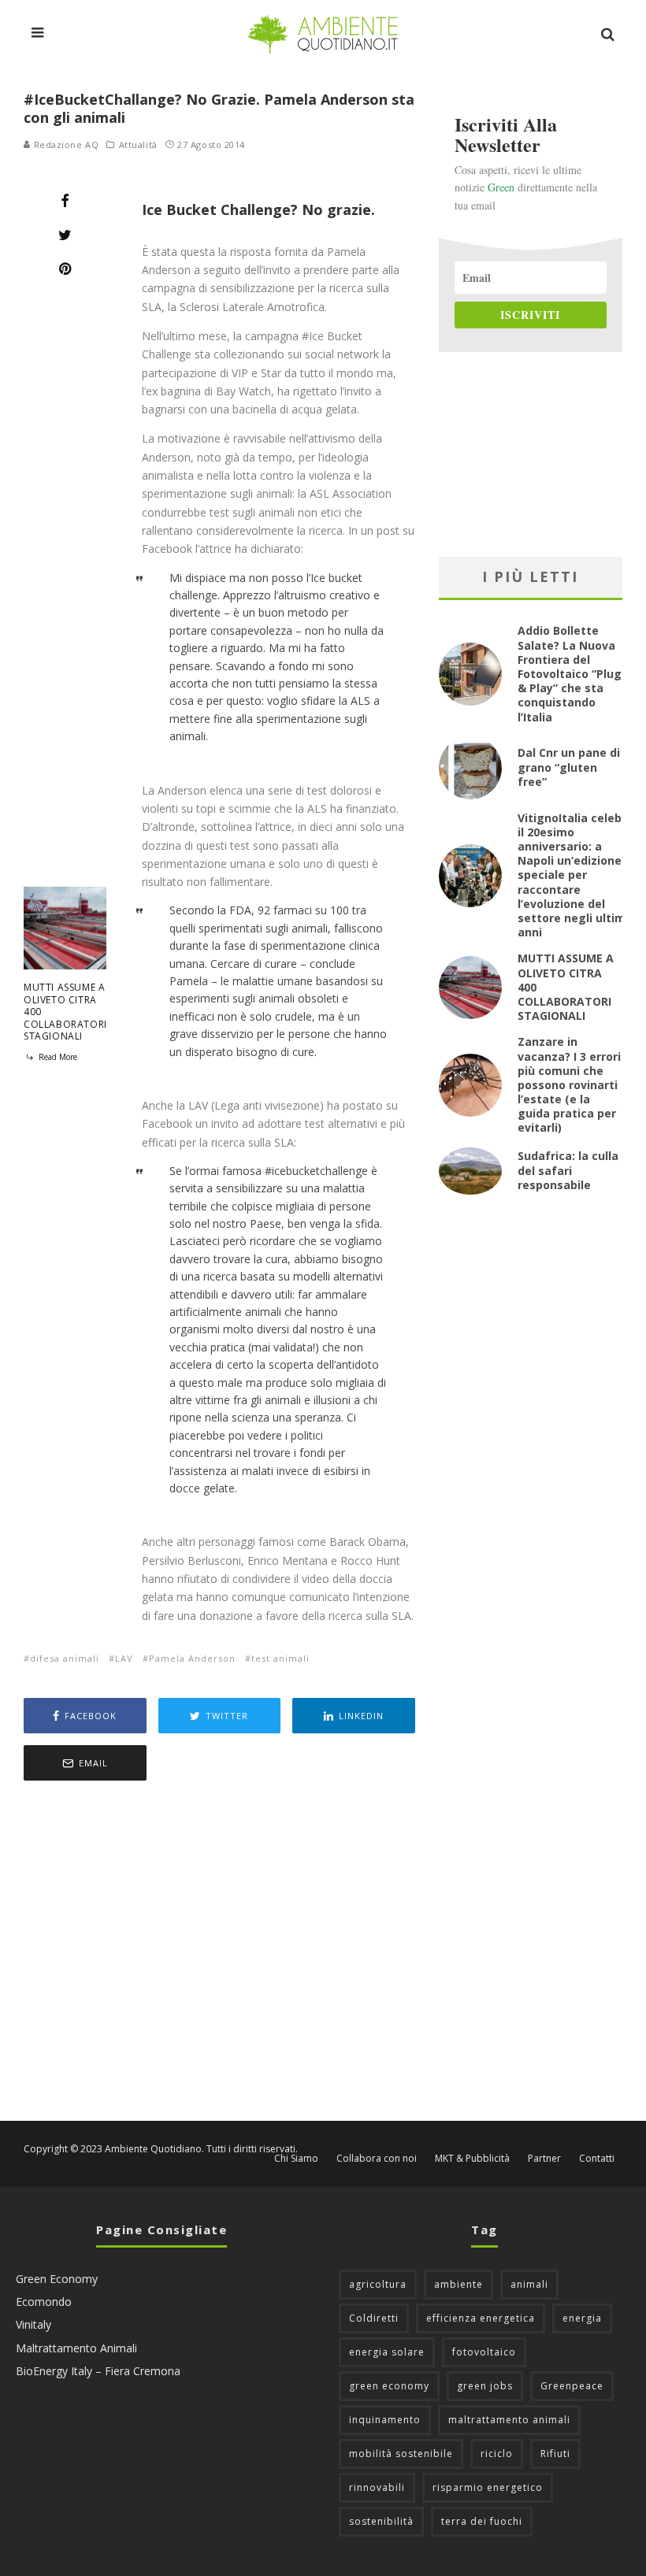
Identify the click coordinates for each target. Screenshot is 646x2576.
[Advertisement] (219, 1953)
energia (582, 2318)
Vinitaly (33, 2324)
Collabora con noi (377, 2159)
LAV (124, 1658)
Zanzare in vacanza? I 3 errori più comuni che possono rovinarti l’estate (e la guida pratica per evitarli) (569, 1084)
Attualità (138, 145)
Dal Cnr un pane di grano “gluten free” (569, 767)
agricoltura (378, 2284)
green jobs (485, 2386)
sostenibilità (381, 2521)
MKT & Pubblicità (472, 2159)
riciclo (497, 2454)
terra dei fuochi (482, 2521)
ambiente (459, 2284)
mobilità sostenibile (401, 2454)
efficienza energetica (481, 2318)
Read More (57, 1057)
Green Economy (57, 2279)
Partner (544, 2159)
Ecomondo (44, 2302)
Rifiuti (555, 2454)
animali (529, 2284)
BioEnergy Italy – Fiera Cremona (98, 2371)
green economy (389, 2386)
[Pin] (65, 269)
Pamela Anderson (192, 1658)
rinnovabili (377, 2487)
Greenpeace (572, 2386)
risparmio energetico (488, 2487)
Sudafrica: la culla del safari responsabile (568, 1170)
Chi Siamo (296, 2159)
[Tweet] (65, 235)
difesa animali (65, 1658)
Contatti (597, 2159)
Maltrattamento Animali (76, 2348)
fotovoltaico (484, 2352)
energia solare (387, 2352)
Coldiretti (374, 2318)
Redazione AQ (65, 145)
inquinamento (385, 2420)
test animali (280, 1658)
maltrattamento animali (509, 2420)
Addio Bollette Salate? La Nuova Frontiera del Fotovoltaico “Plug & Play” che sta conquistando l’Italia (570, 673)
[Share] (65, 201)
